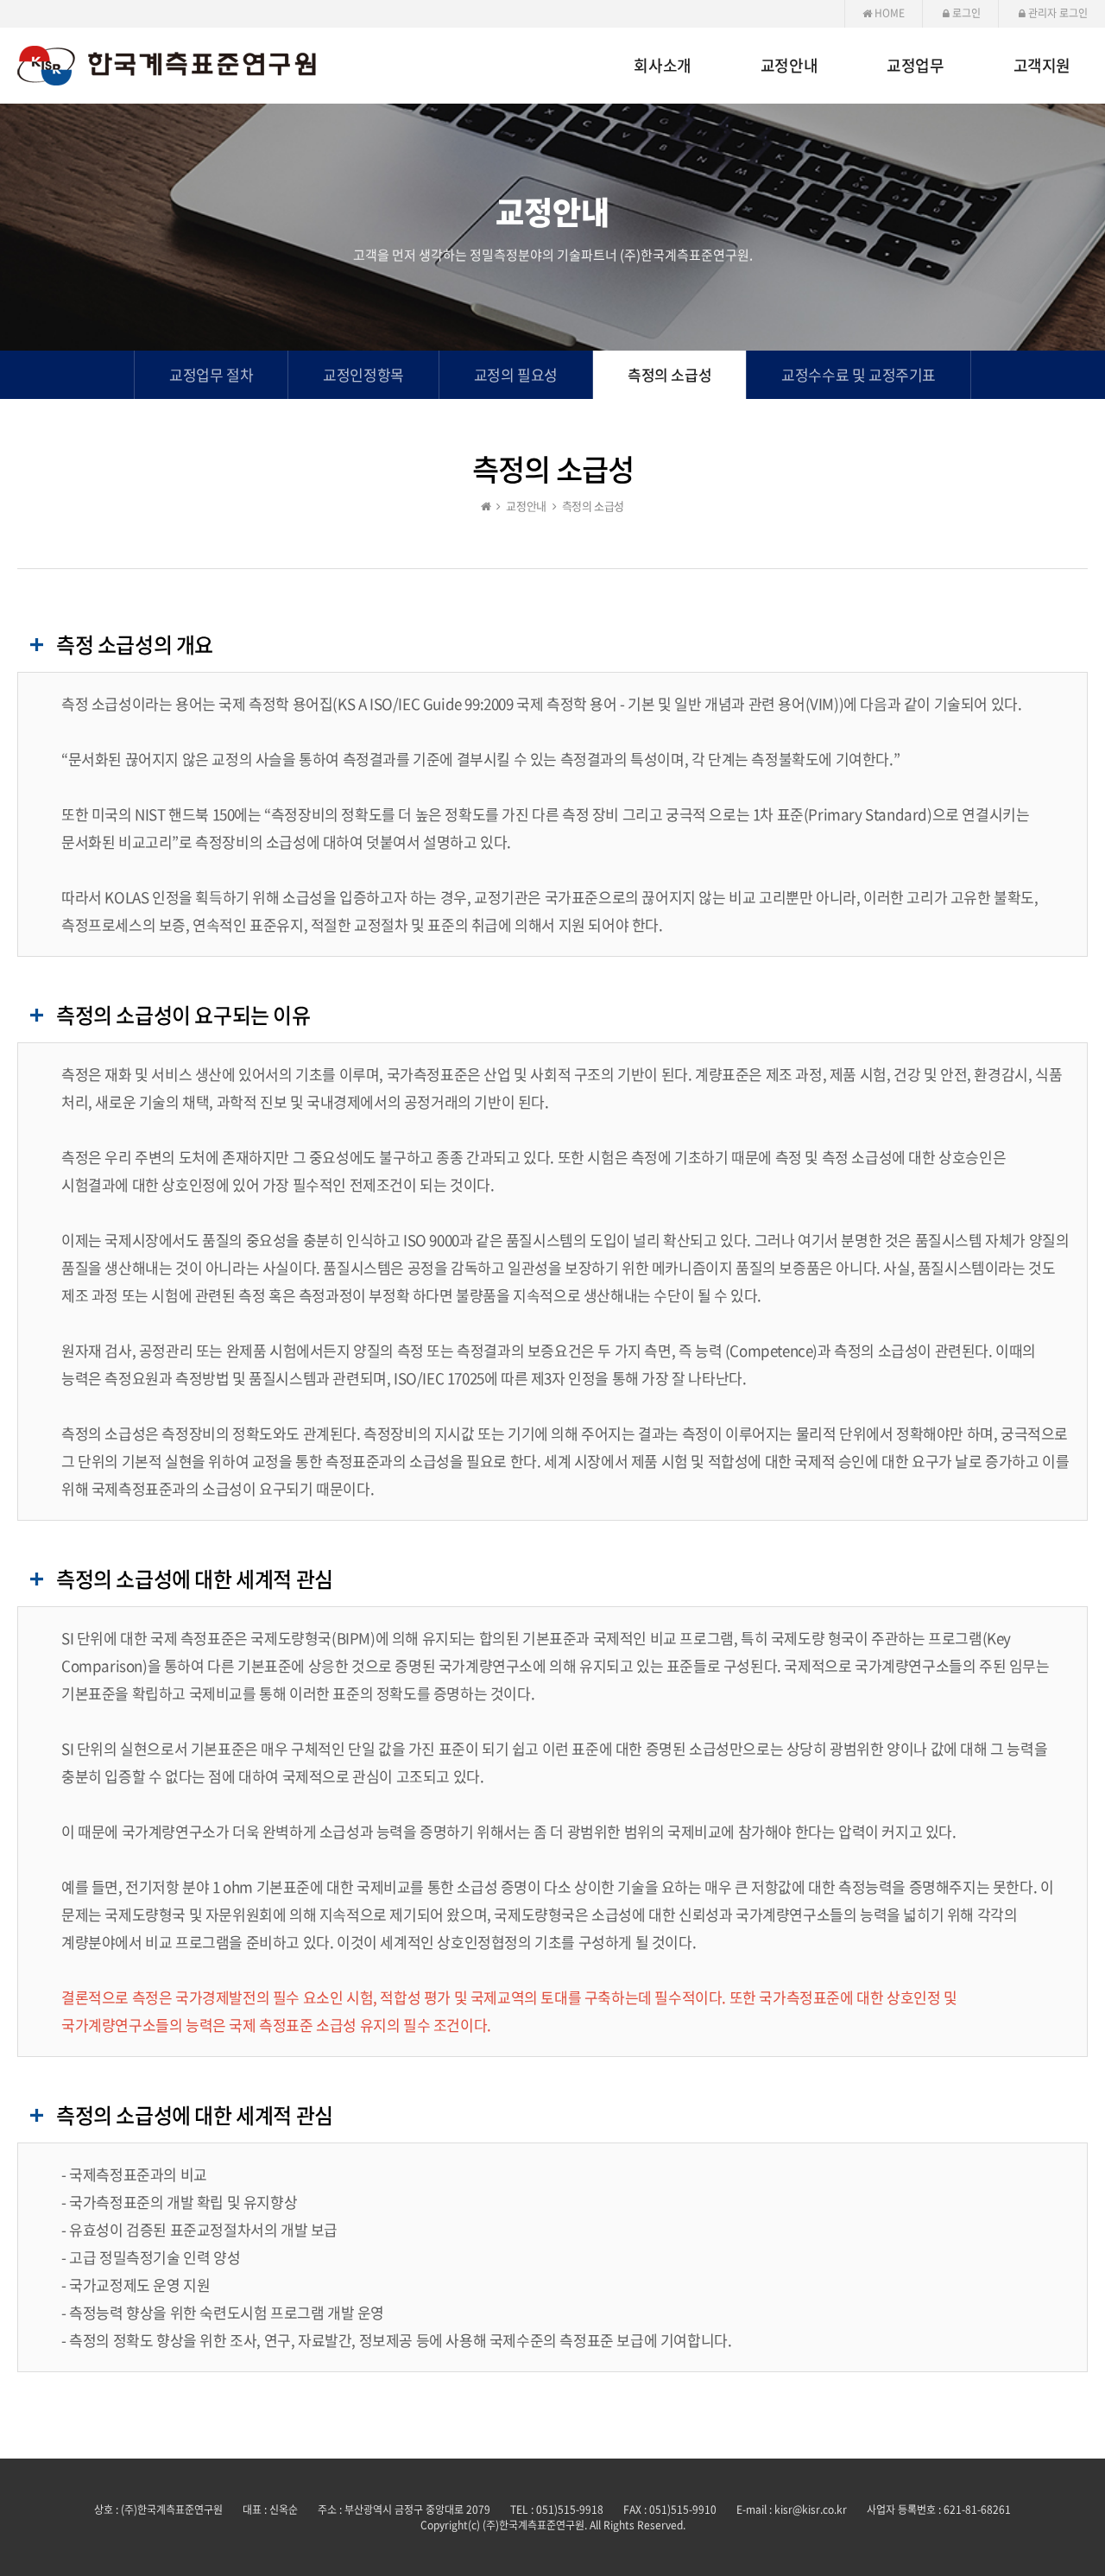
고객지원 (1042, 66)
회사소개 (662, 66)
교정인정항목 (363, 374)
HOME (888, 13)
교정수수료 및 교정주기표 (859, 374)
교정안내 (789, 66)
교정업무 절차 (211, 374)
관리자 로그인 (1057, 13)
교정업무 (915, 66)
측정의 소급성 (669, 374)
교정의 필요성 (516, 374)
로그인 (965, 13)
